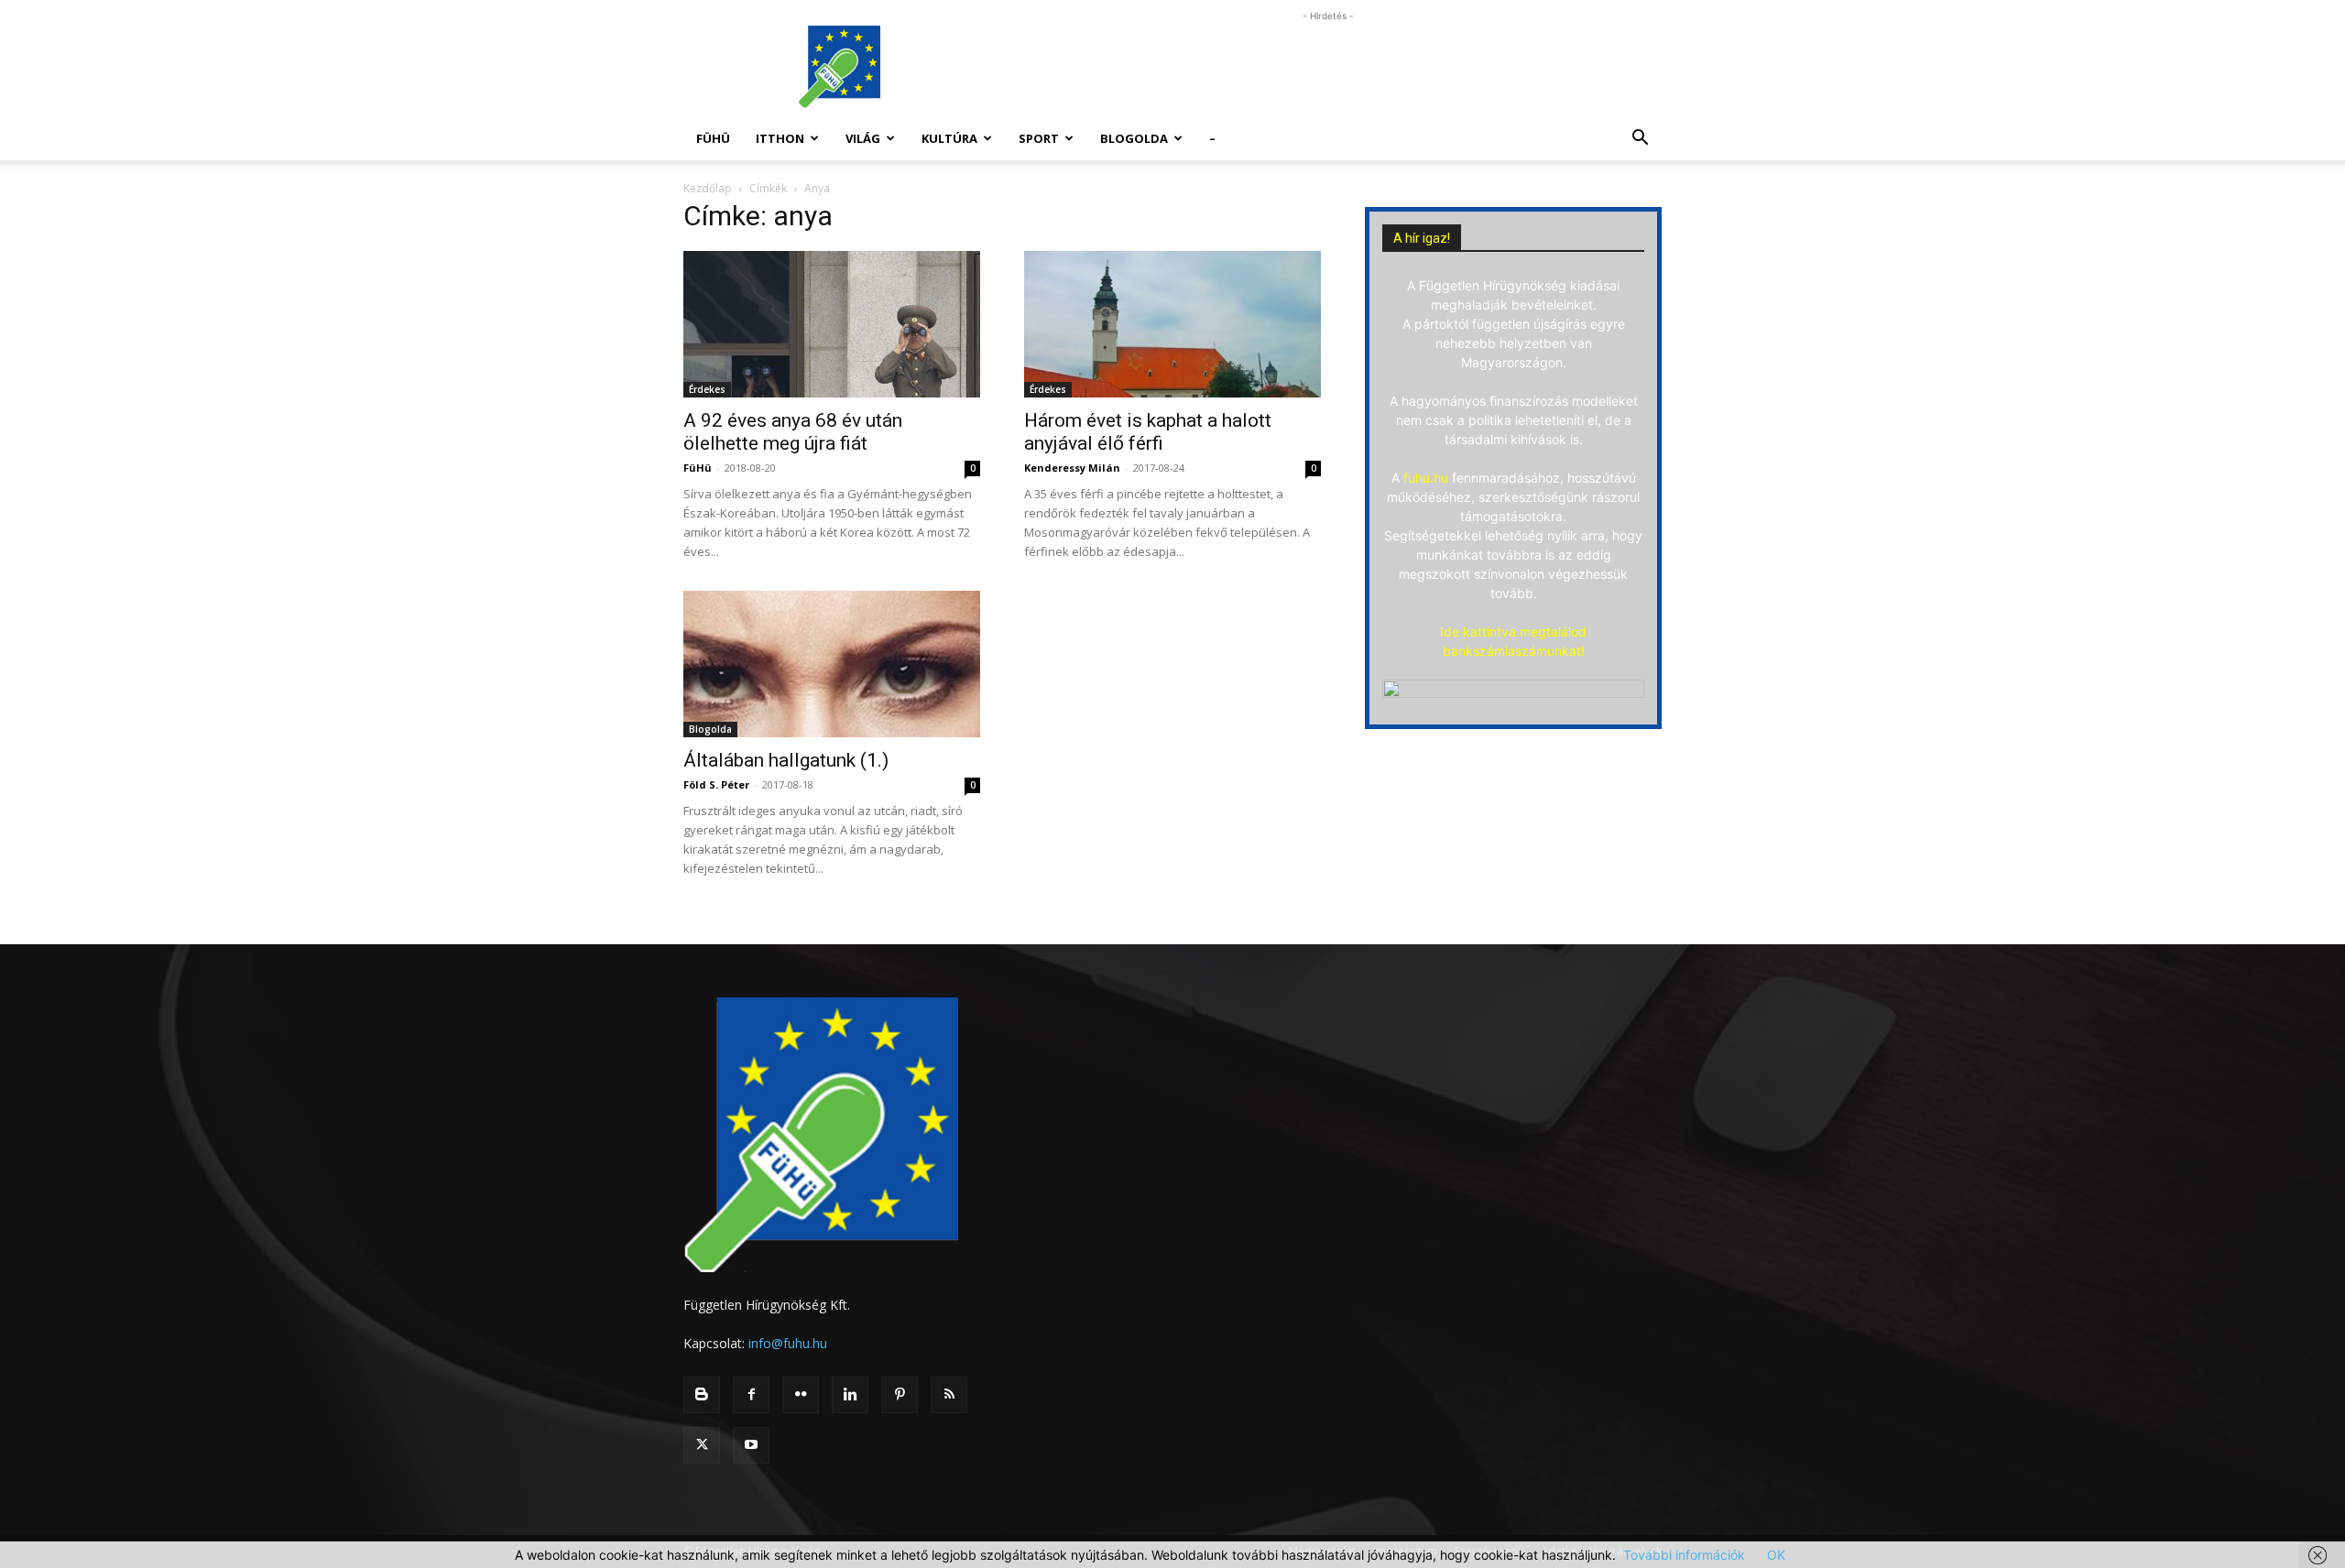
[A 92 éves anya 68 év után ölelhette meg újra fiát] (832, 324)
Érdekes (707, 389)
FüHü (713, 138)
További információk (1684, 1555)
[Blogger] (702, 1395)
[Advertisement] (1328, 67)
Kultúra (949, 138)
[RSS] (949, 1395)
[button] (1640, 140)
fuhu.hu (1426, 478)
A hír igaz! (1422, 238)
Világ (863, 138)
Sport (1039, 138)
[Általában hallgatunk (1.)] (832, 664)
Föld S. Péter (716, 784)
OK (1776, 1555)
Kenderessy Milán (1072, 468)
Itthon (780, 138)
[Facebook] (751, 1395)
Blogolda (1134, 138)
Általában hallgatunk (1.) (786, 760)
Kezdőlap (708, 188)
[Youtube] (751, 1445)
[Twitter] (702, 1445)
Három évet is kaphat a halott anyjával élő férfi (1148, 432)
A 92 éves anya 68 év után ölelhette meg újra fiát (793, 432)
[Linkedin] (850, 1395)
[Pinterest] (900, 1395)
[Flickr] (801, 1395)
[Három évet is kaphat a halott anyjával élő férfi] (1172, 324)
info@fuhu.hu (788, 1343)
